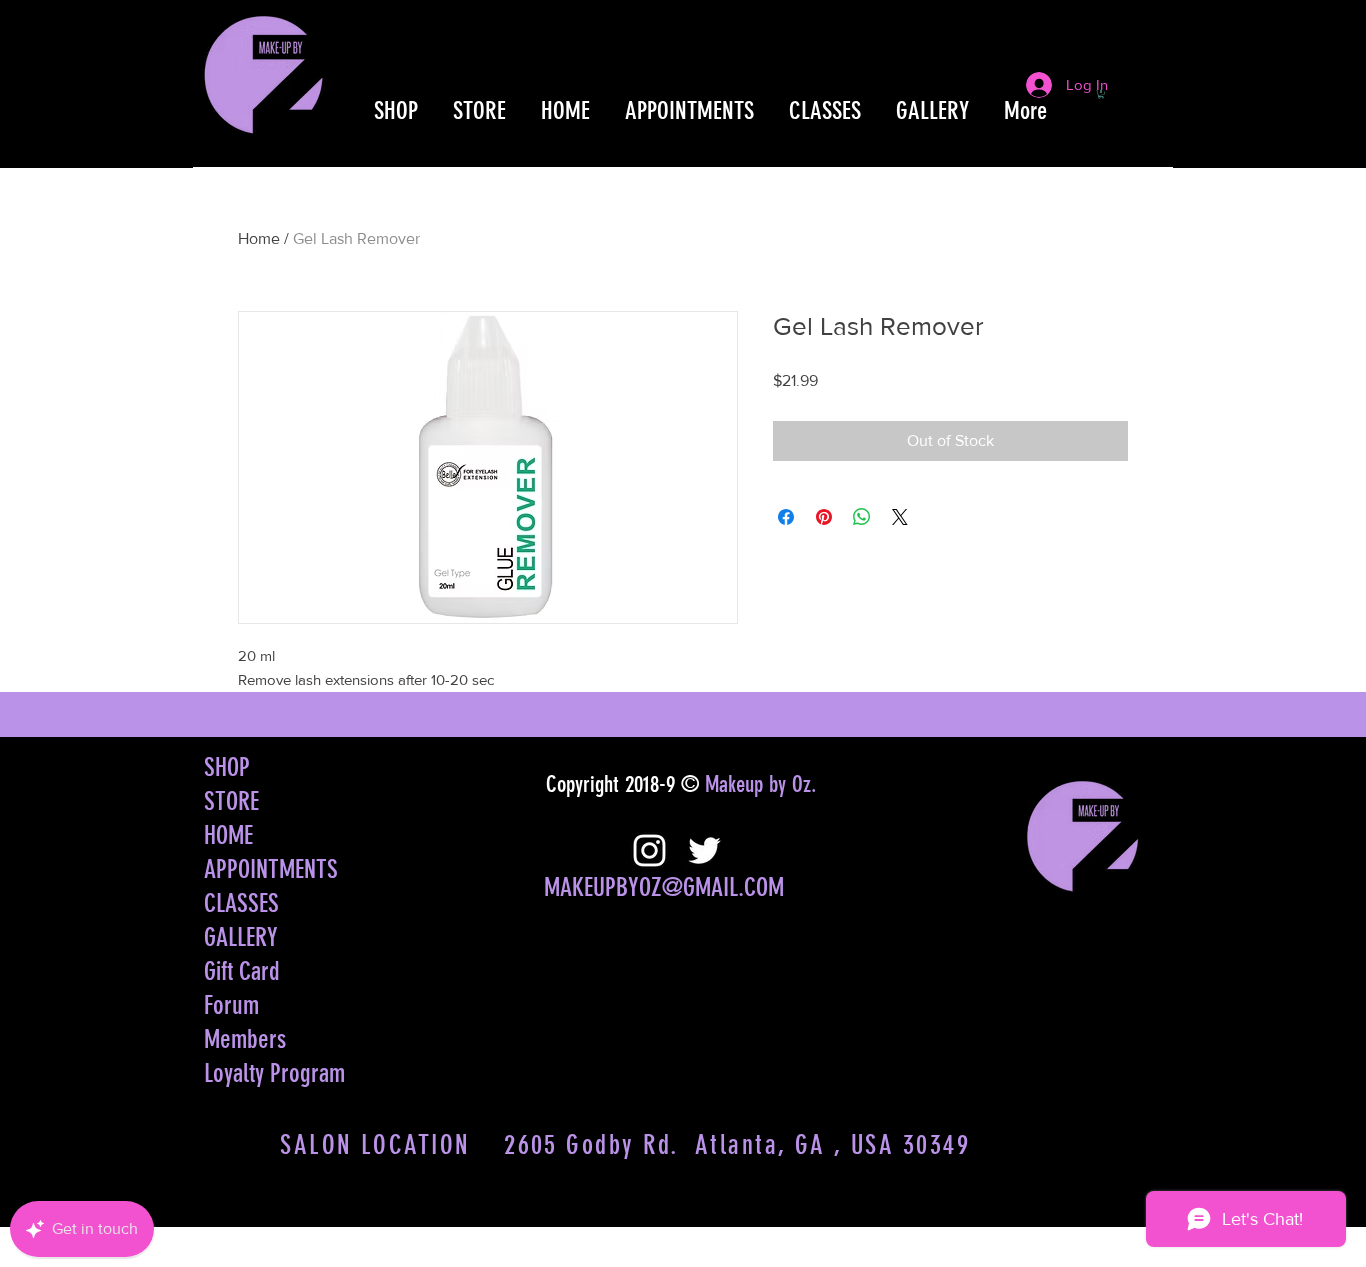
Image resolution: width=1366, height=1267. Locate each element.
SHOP (227, 767)
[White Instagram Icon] (649, 850)
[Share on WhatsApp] (862, 517)
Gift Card (242, 971)
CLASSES (241, 903)
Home (259, 238)
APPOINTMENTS (271, 869)
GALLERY (241, 937)
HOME (228, 835)
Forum (231, 1005)
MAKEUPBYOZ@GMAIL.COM (664, 887)
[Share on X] (900, 517)
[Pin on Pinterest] (824, 517)
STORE (231, 801)
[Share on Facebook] (786, 517)
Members (245, 1039)
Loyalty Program (274, 1073)
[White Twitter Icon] (704, 850)
